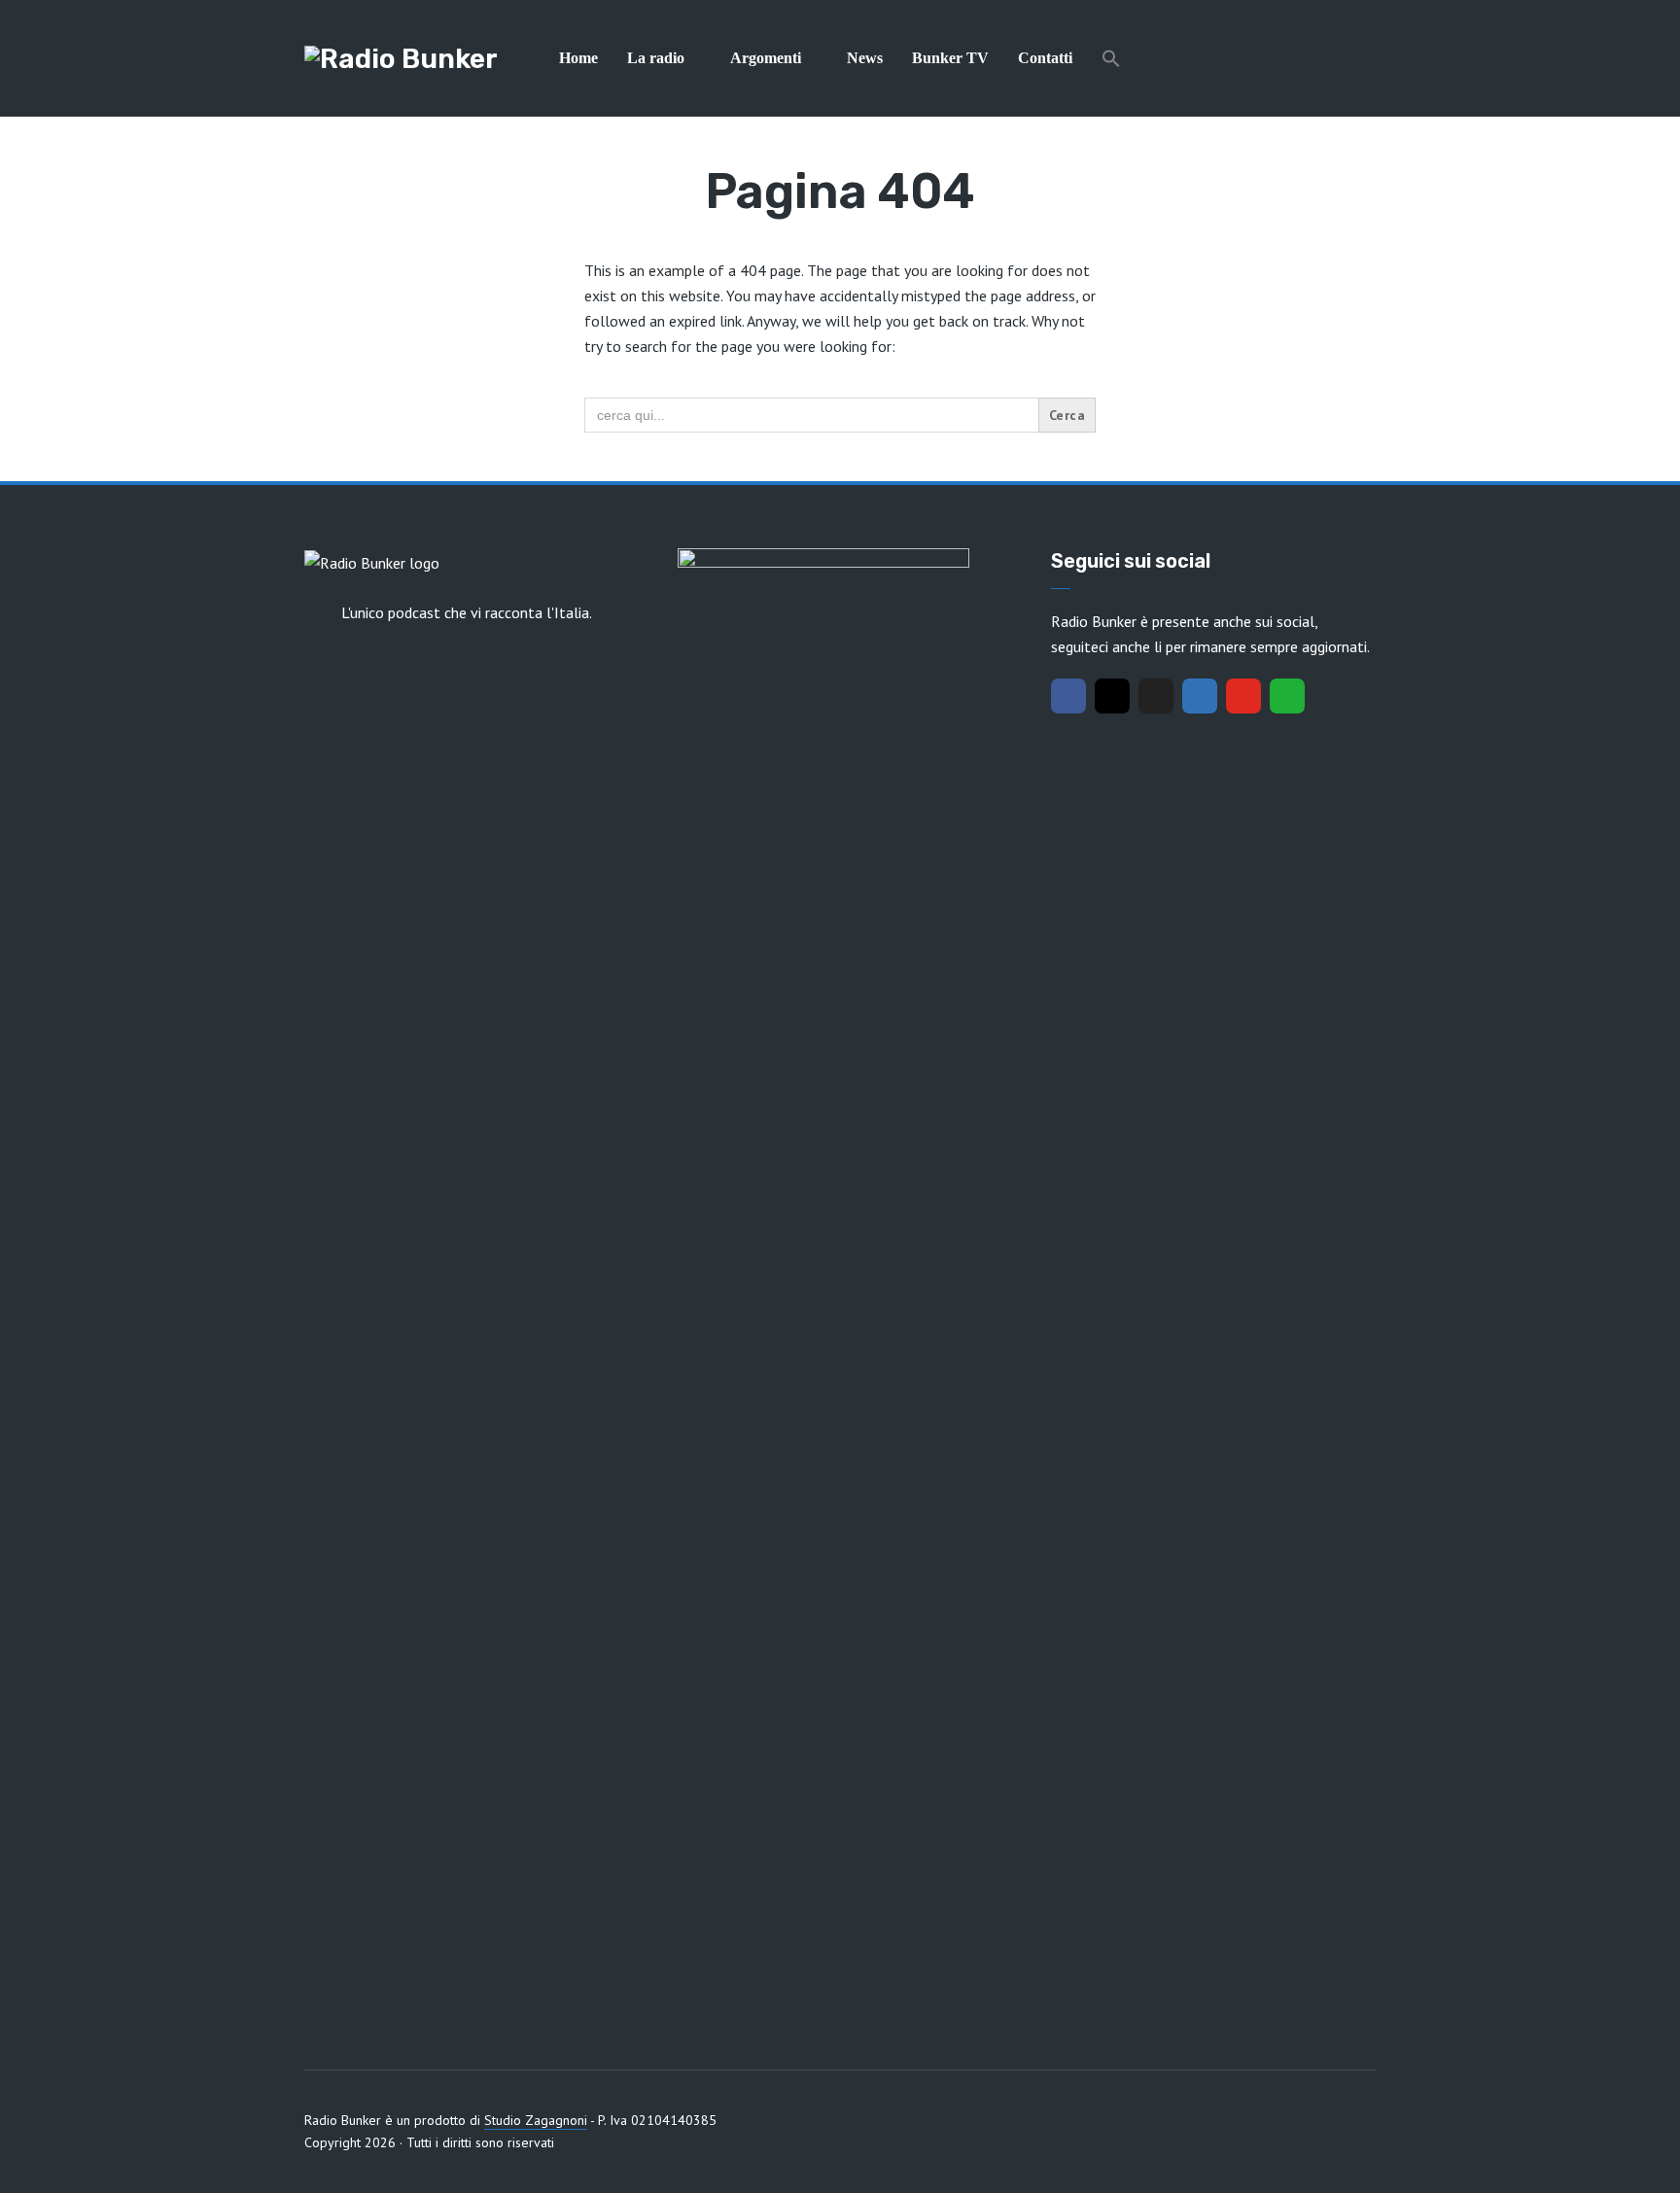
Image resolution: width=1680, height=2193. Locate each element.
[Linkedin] (1200, 696)
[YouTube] (1243, 696)
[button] (1111, 58)
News (865, 58)
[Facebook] (1068, 696)
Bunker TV (950, 58)
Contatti (1045, 58)
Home (578, 58)
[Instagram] (1112, 696)
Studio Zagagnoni (536, 2120)
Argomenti (766, 58)
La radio (656, 58)
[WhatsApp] (1287, 696)
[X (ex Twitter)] (1156, 696)
